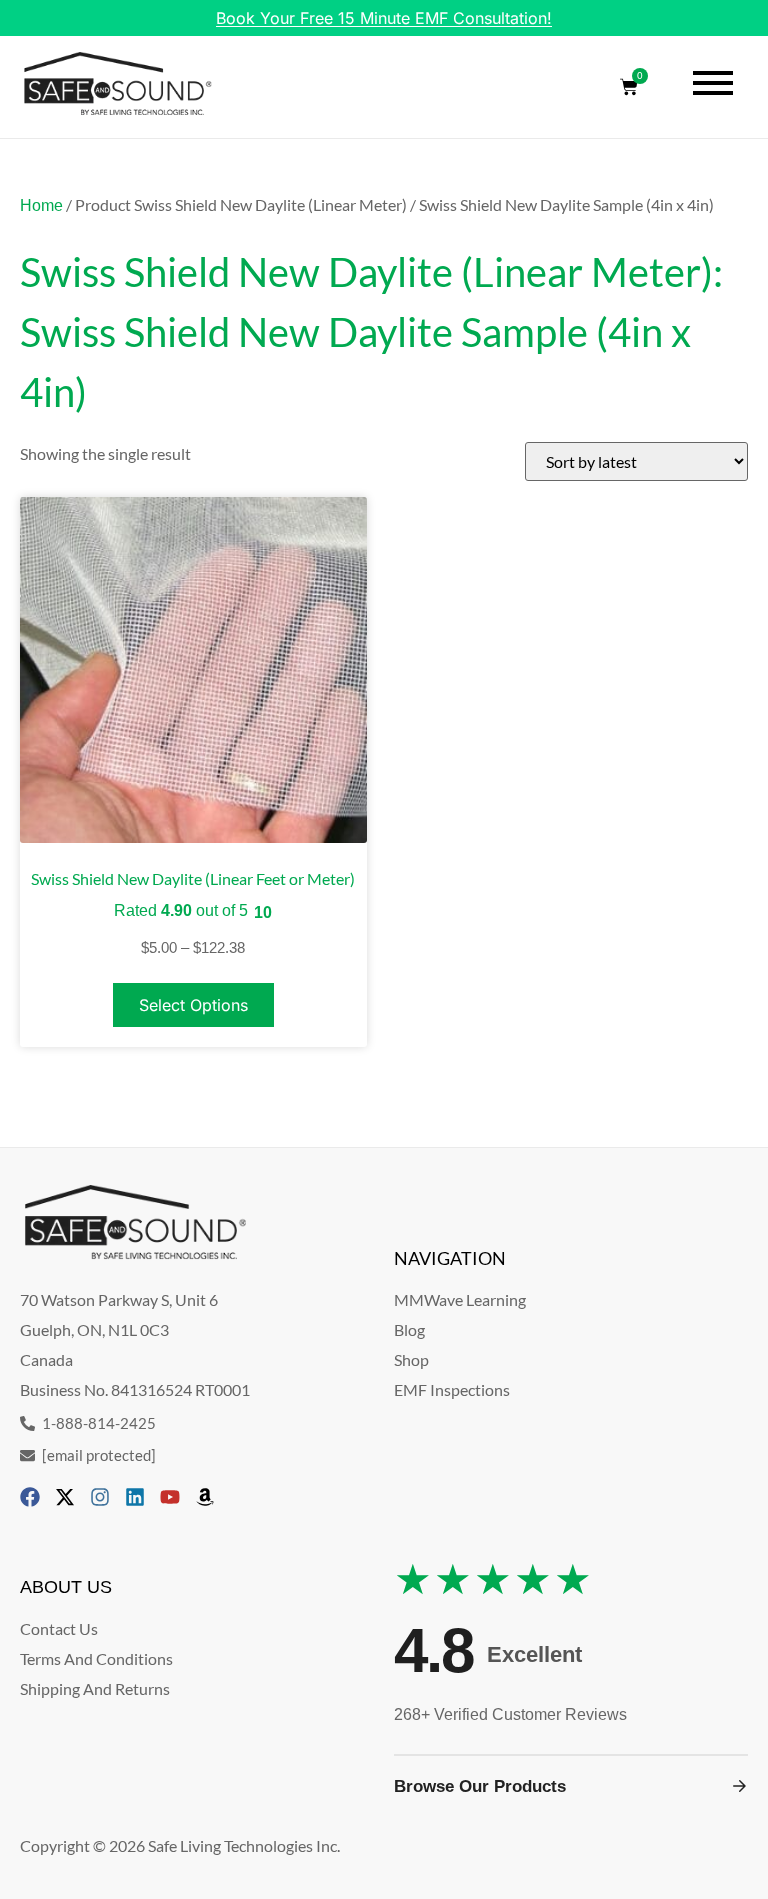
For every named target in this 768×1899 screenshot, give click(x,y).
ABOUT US (66, 1587)
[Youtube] (170, 1497)
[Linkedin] (135, 1497)
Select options (193, 1005)
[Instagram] (100, 1497)
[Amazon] (205, 1497)
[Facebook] (30, 1497)
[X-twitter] (65, 1497)
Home (41, 205)
